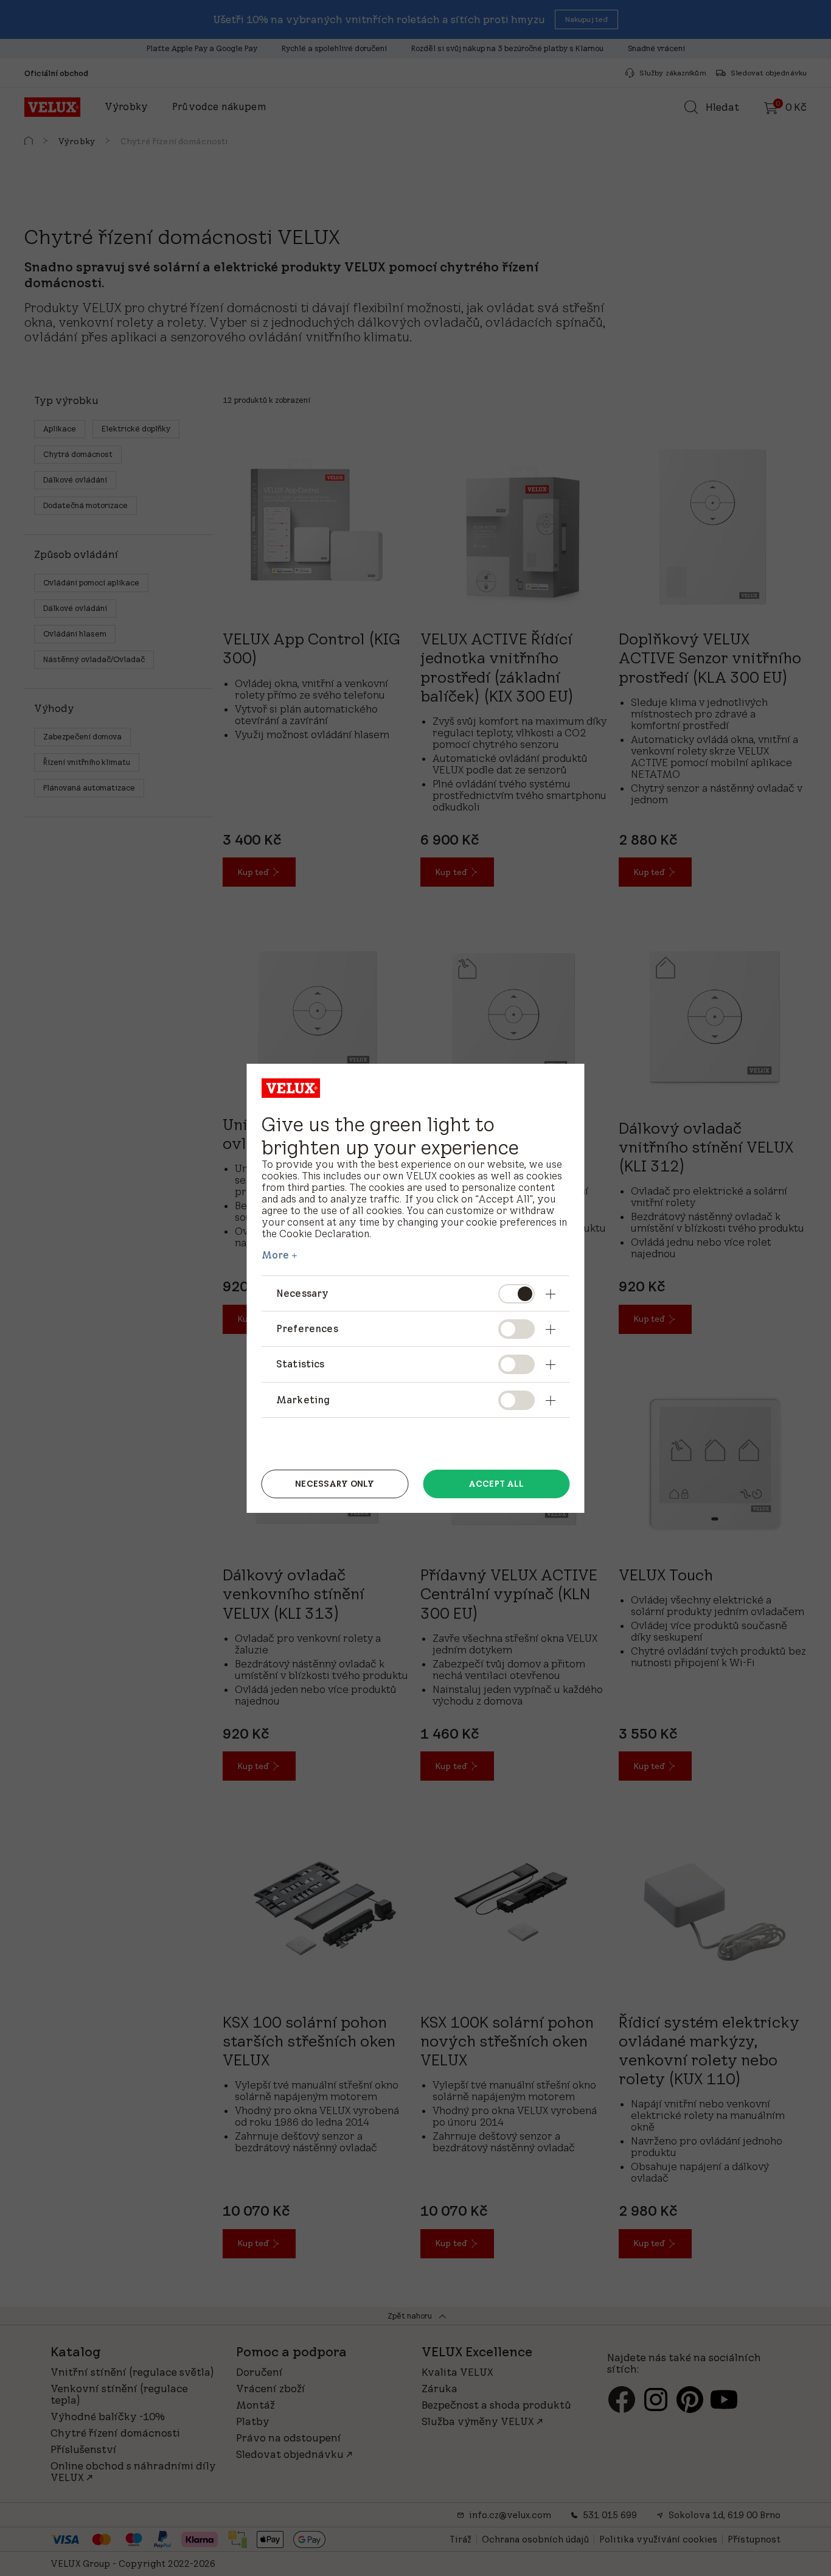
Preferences (307, 1328)
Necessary (302, 1293)
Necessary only (335, 1484)
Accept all (496, 1484)
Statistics (301, 1364)
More (276, 1255)
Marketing (303, 1400)
